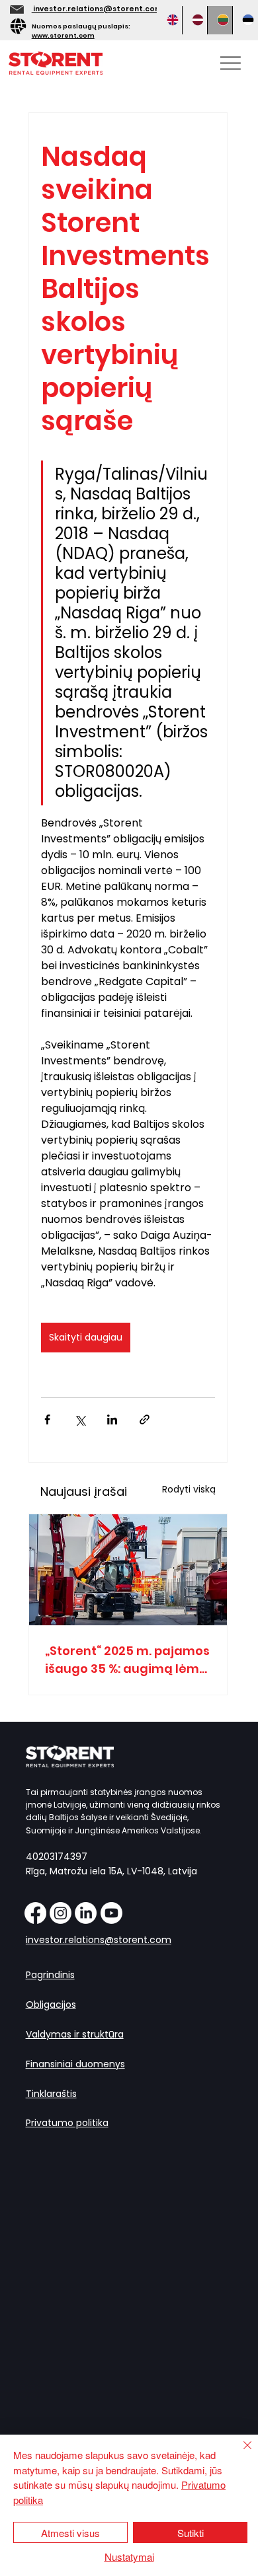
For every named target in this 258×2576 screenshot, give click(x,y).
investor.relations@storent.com (97, 9)
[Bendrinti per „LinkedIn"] (112, 1419)
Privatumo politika (67, 2123)
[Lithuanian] (220, 20)
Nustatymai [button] (129, 2557)
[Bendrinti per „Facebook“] (47, 1419)
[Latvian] (194, 20)
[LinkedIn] (86, 1913)
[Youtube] (111, 1913)
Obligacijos (51, 2005)
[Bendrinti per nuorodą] (145, 1419)
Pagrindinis (50, 1975)
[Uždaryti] (239, 2453)
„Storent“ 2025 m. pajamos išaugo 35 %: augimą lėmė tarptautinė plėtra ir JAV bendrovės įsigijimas (127, 1660)
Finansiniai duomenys (75, 2064)
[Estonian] (245, 20)
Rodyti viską (189, 1489)
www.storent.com (63, 35)
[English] (170, 20)
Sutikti (191, 2533)
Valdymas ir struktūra (75, 2034)
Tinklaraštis (51, 2094)
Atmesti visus (70, 2533)
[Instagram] (61, 1913)
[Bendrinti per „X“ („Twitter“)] (80, 1419)
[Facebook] (35, 1913)
